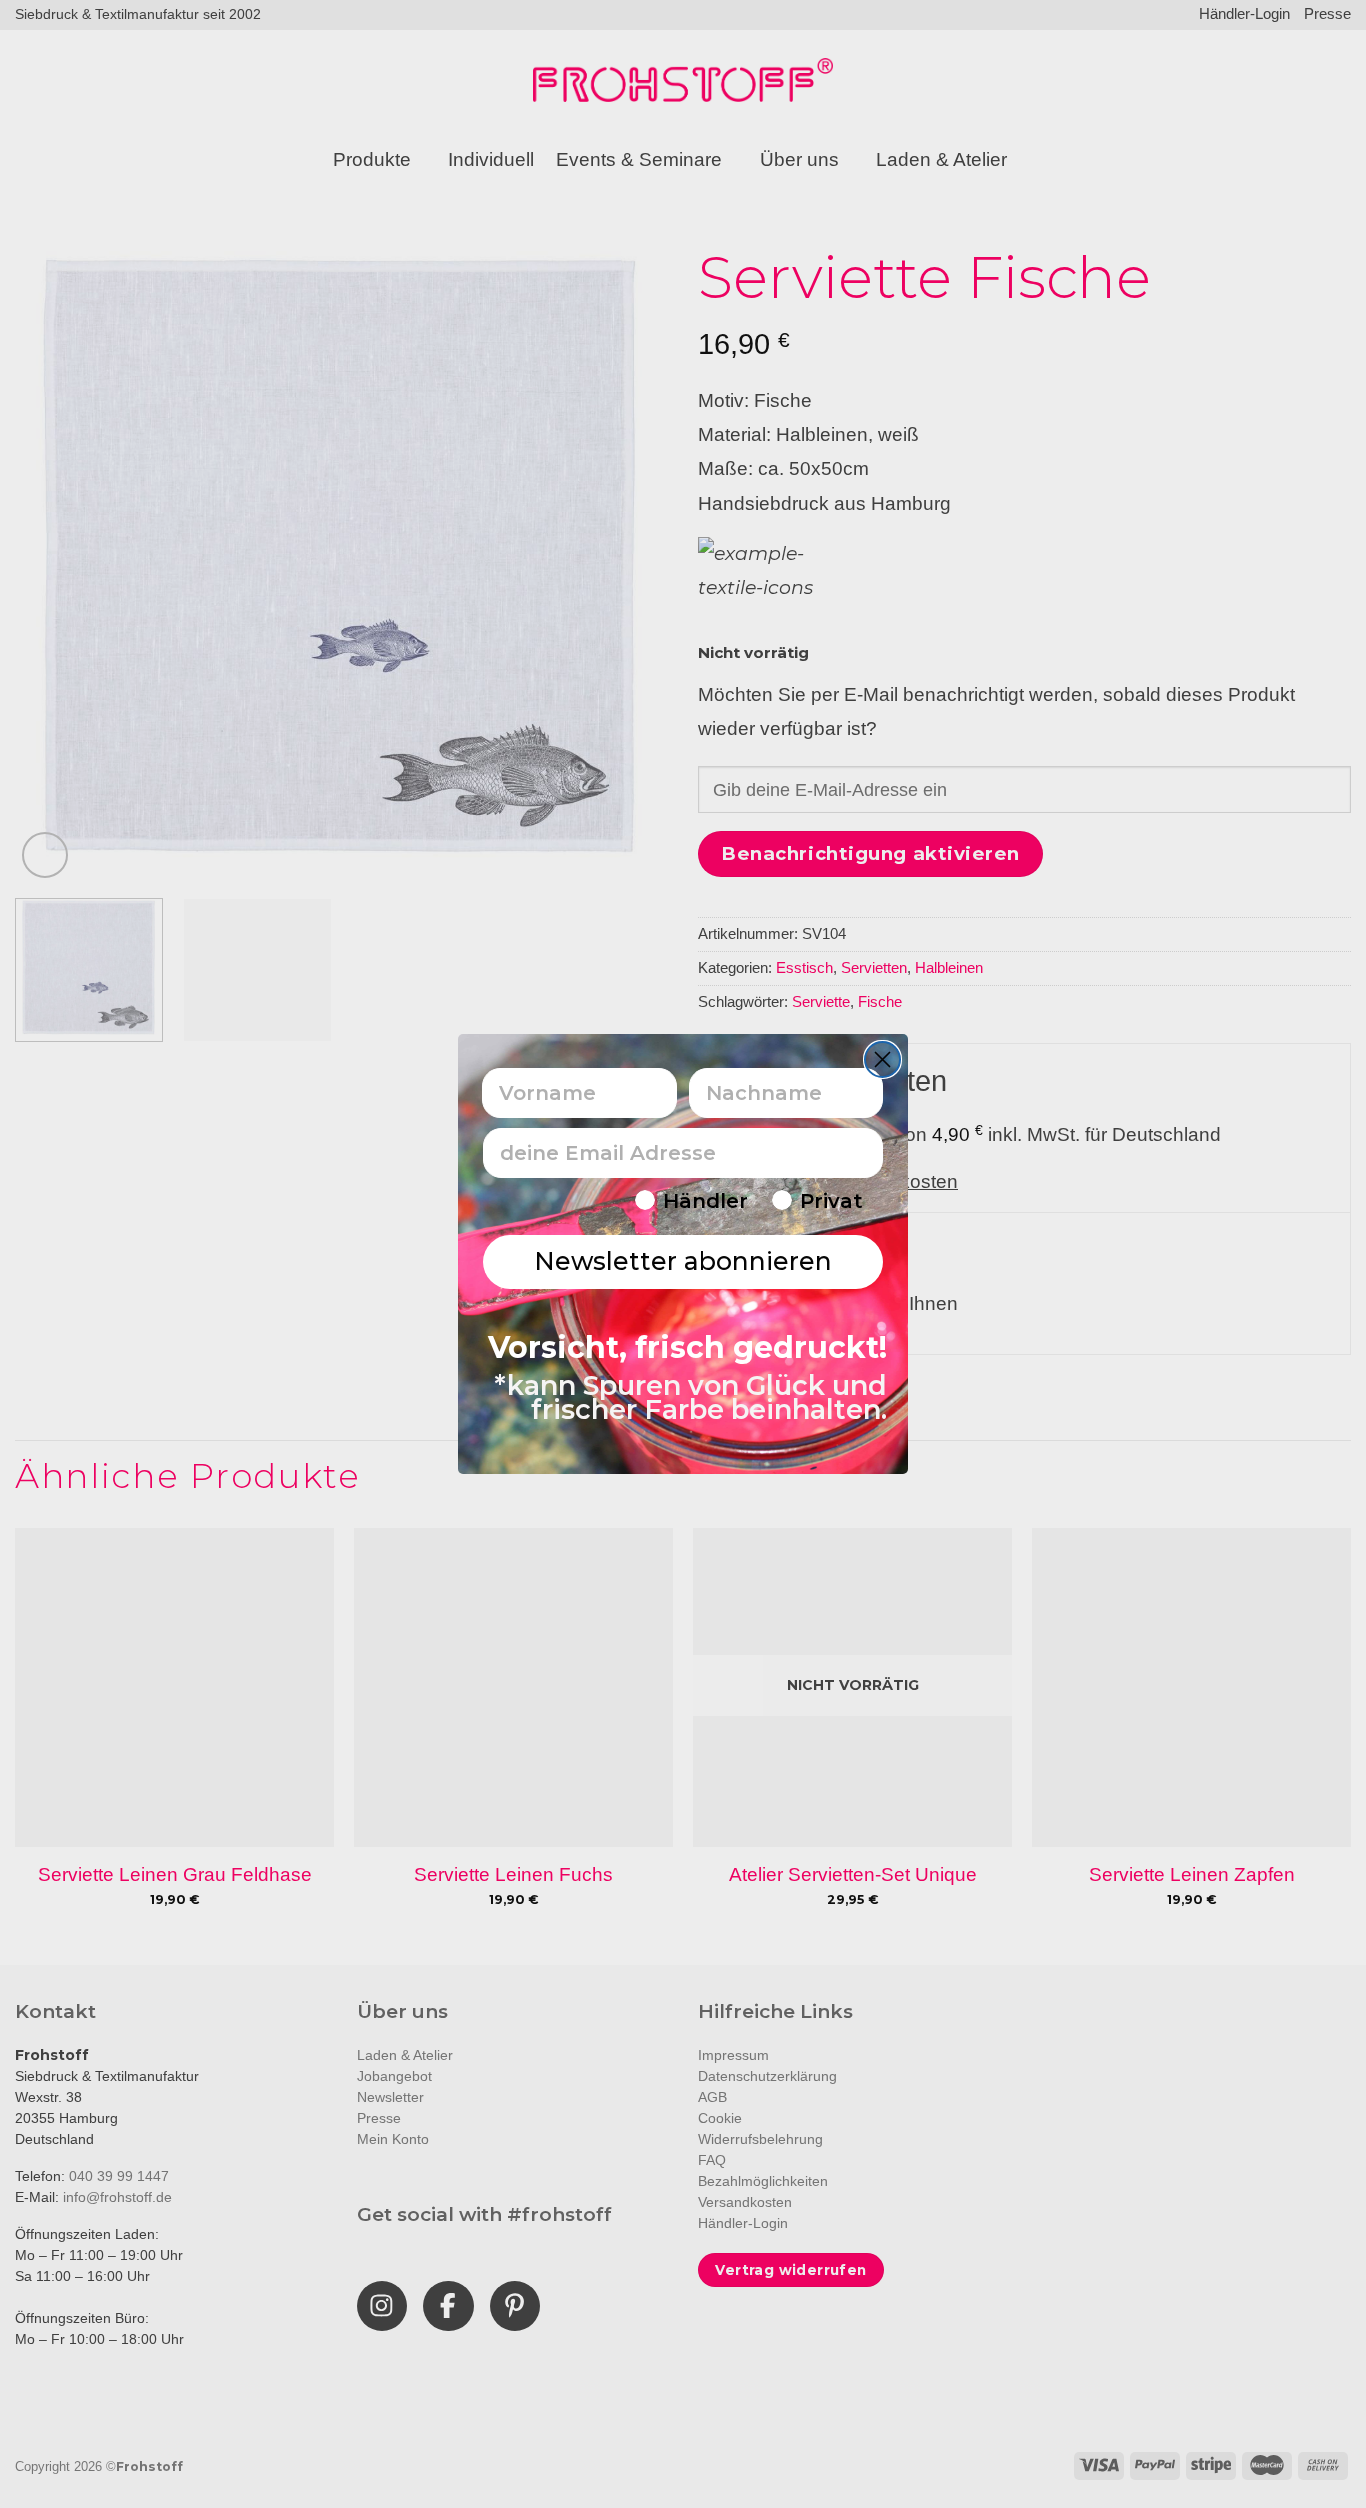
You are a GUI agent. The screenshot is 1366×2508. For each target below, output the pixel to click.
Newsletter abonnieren (683, 1261)
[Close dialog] (882, 1059)
